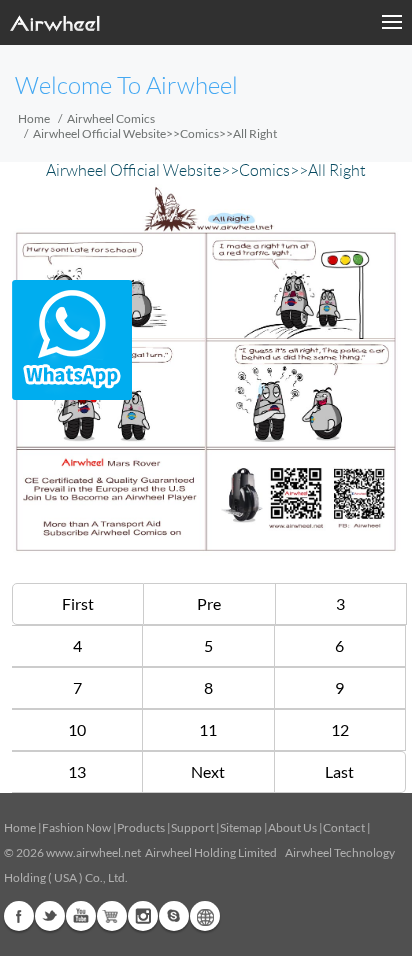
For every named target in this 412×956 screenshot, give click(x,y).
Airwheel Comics (111, 118)
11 (208, 729)
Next (208, 771)
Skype (174, 916)
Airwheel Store (112, 916)
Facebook (19, 916)
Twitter (50, 916)
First (78, 603)
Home (34, 118)
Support (192, 827)
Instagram (143, 916)
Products (141, 827)
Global (205, 916)
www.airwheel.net (93, 852)
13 (77, 771)
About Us (292, 827)
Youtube (81, 916)
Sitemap (241, 827)
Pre (209, 603)
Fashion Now (76, 827)
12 (340, 729)
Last (339, 771)
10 (77, 729)
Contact (344, 827)
